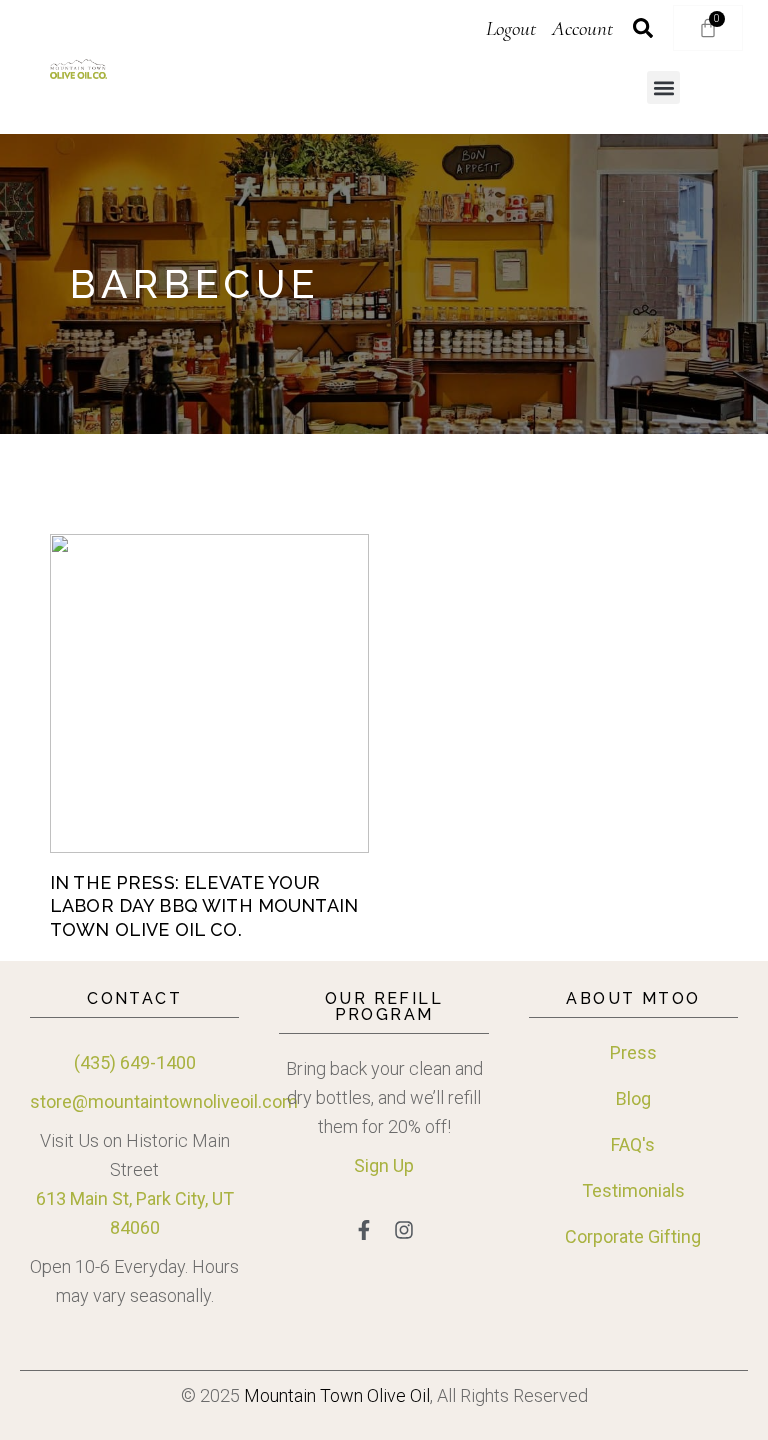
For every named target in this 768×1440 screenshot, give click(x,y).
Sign (371, 1165)
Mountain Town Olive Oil (337, 1395)
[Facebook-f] (364, 1230)
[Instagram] (404, 1230)
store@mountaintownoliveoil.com (164, 1101)
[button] (663, 87)
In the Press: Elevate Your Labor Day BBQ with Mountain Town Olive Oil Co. (204, 906)
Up (401, 1165)
